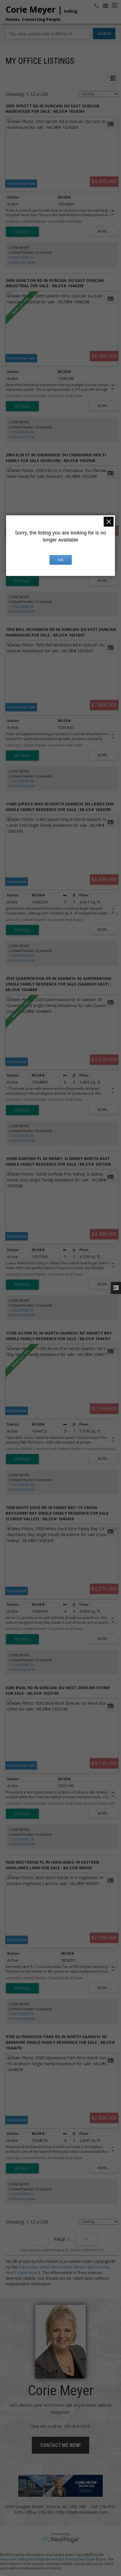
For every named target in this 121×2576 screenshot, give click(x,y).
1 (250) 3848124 (21, 258)
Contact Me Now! (60, 2445)
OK (60, 560)
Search (104, 33)
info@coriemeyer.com (87, 2512)
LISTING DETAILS (22, 232)
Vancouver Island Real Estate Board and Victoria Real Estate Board (53, 2559)
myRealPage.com (61, 2540)
